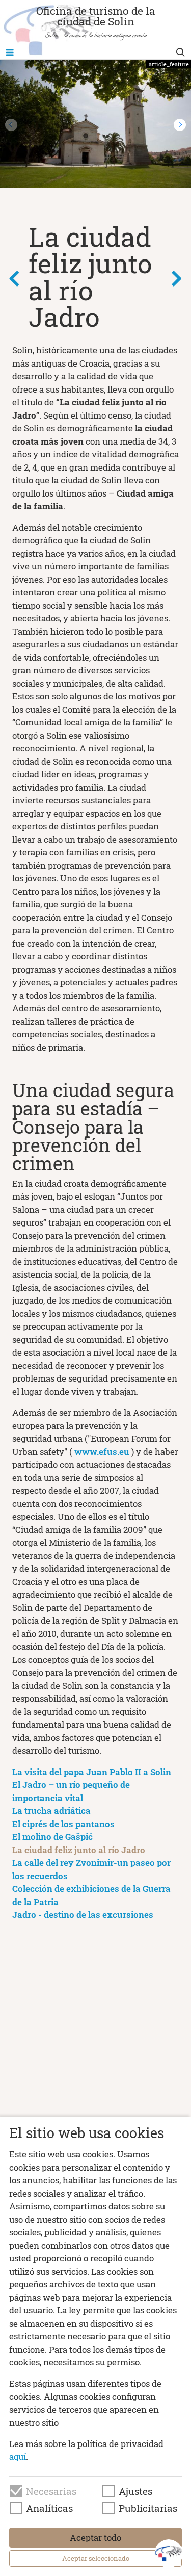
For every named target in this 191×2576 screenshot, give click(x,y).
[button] (180, 125)
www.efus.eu (102, 1452)
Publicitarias (148, 2508)
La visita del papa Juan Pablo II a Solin (92, 1772)
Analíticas (49, 2508)
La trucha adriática (51, 1811)
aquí (18, 2456)
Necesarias (51, 2491)
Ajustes (135, 2491)
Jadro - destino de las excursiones (83, 1915)
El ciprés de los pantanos (63, 1824)
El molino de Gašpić (52, 1837)
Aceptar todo (95, 2538)
